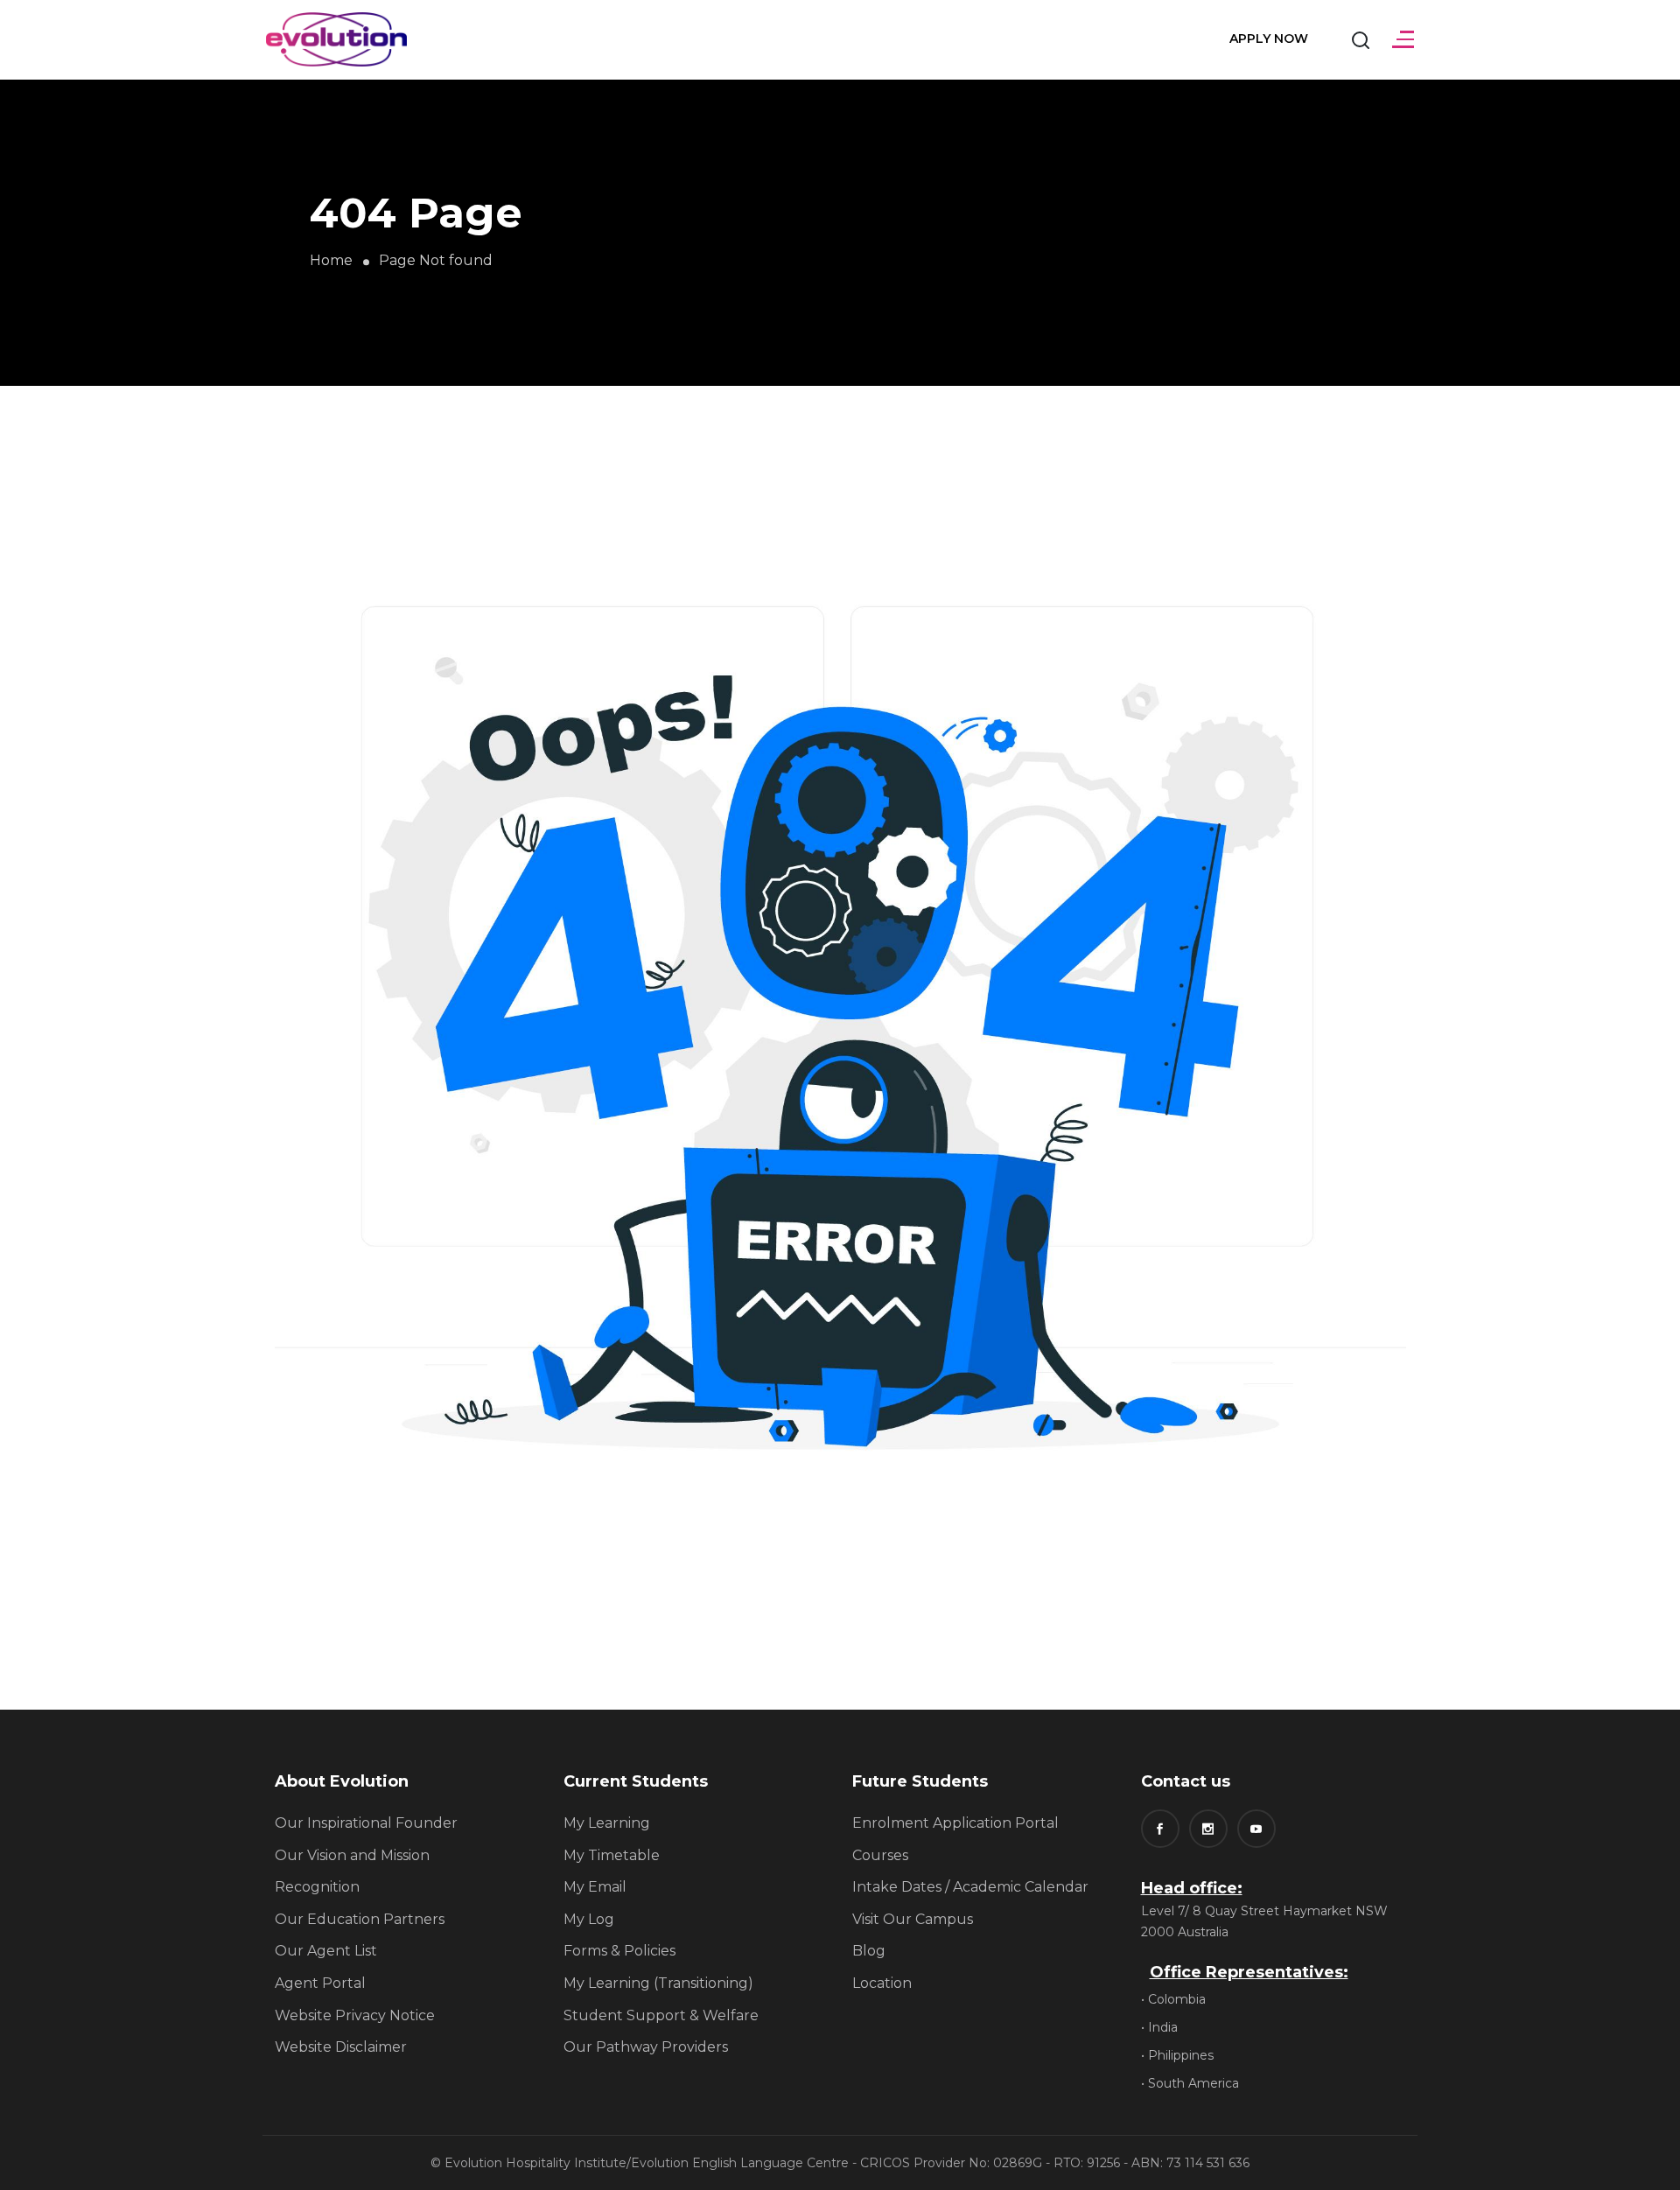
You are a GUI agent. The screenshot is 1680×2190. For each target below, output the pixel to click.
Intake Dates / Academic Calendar (970, 1887)
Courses (880, 1855)
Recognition (317, 1887)
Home (331, 260)
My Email (595, 1887)
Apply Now (1269, 38)
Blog (869, 1951)
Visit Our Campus (913, 1919)
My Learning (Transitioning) (658, 1983)
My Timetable (612, 1855)
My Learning (607, 1823)
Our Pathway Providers (646, 2047)
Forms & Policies (619, 1951)
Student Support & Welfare (661, 2015)
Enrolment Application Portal (955, 1823)
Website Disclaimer (341, 2047)
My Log (589, 1919)
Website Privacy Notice (355, 2015)
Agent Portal (320, 1983)
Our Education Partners (360, 1919)
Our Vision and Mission (352, 1855)
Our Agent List (326, 1951)
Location (882, 1983)
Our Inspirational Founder (366, 1823)
